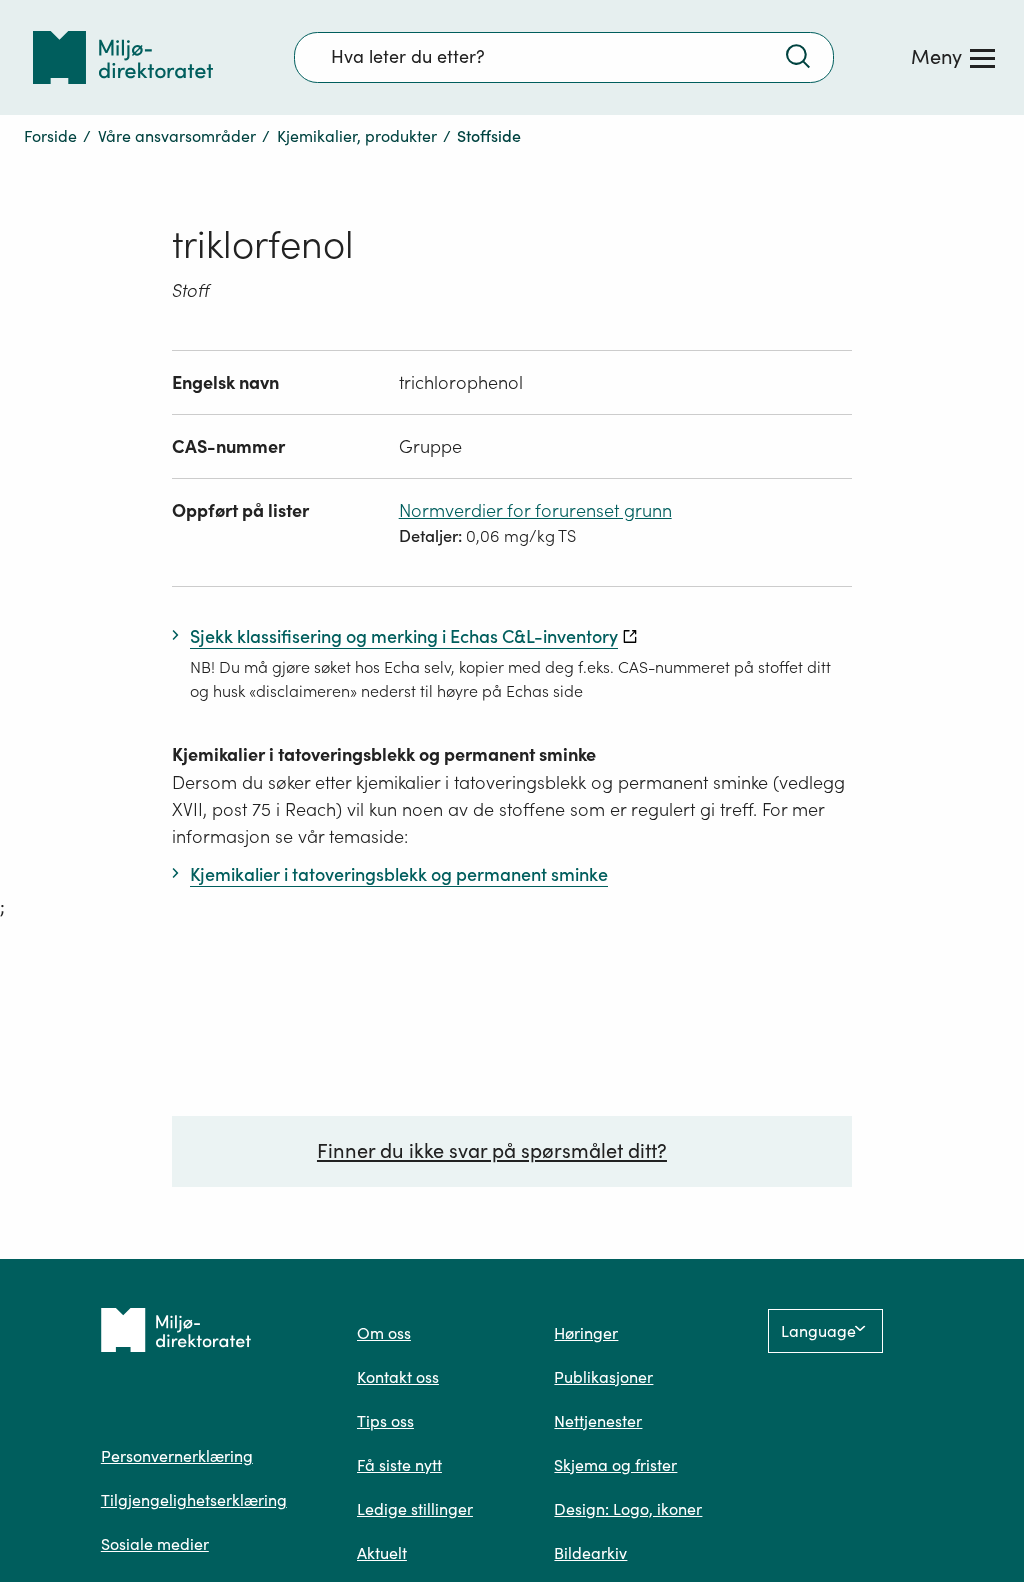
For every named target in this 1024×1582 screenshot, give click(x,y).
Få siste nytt (399, 1465)
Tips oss (385, 1421)
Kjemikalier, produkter (357, 136)
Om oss (384, 1333)
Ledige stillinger (415, 1509)
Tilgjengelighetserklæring (194, 1500)
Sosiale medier (155, 1544)
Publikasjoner (603, 1377)
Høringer (586, 1333)
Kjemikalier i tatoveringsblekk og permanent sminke (384, 754)
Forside (50, 136)
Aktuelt (382, 1553)
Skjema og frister (615, 1465)
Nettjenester (598, 1421)
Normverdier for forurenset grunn (535, 510)
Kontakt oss (398, 1377)
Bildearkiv (590, 1553)
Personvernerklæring (177, 1456)
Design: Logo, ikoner (628, 1509)
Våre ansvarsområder (177, 136)
